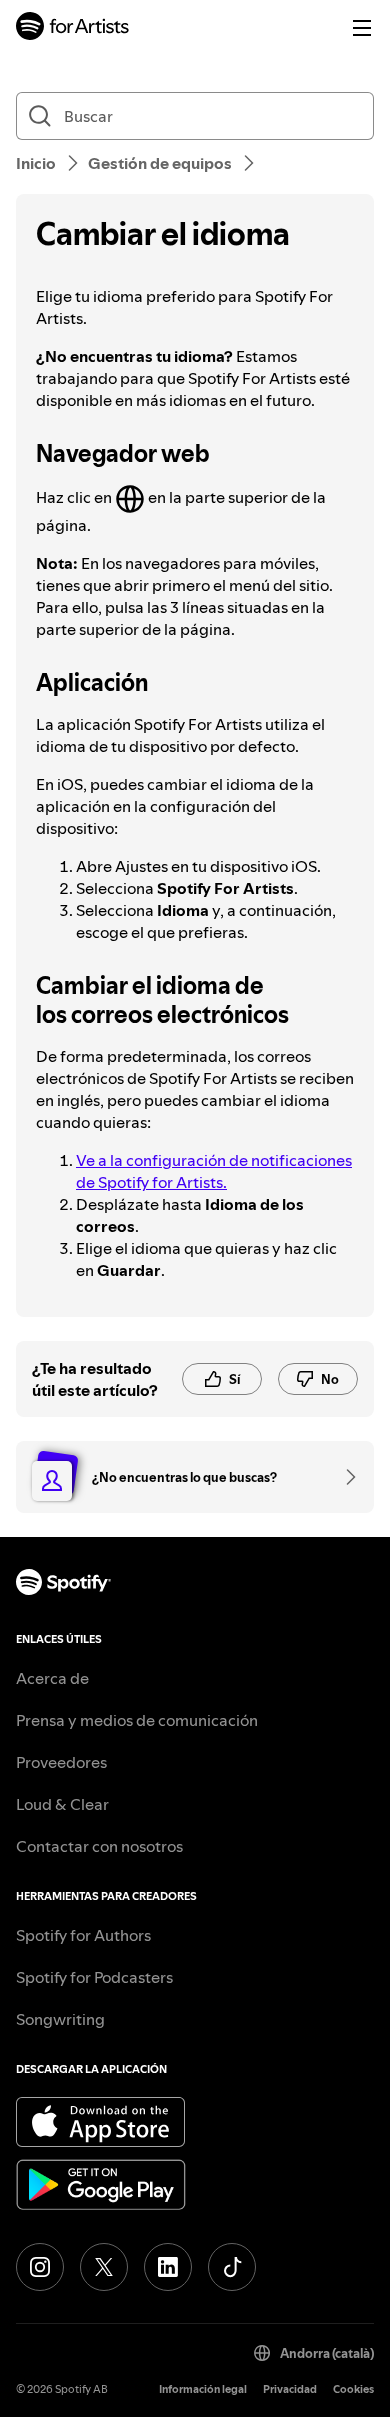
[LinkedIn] (168, 2267)
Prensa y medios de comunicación (137, 1720)
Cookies (353, 2389)
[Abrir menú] (362, 28)
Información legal (203, 2389)
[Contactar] (344, 1477)
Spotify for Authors (83, 1935)
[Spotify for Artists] (73, 28)
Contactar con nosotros (99, 1846)
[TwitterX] (104, 2267)
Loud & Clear (62, 1804)
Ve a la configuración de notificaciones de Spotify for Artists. (214, 1171)
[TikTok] (232, 2267)
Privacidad (290, 2389)
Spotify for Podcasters (94, 1977)
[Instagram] (40, 2267)
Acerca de (52, 1678)
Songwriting (60, 2019)
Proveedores (61, 1762)
